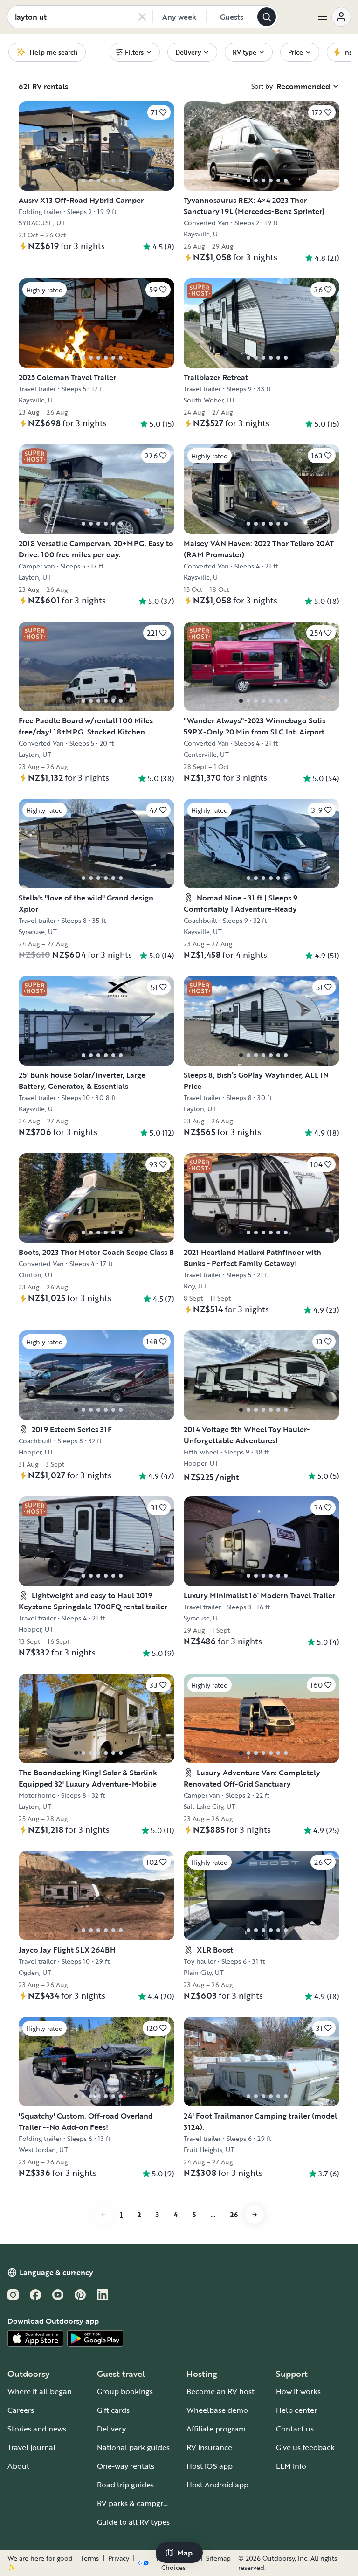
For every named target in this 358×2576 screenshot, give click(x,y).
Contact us (295, 2429)
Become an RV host (220, 2391)
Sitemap (218, 2558)
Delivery (111, 2429)
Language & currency (56, 2272)
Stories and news (37, 2429)
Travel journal (31, 2447)
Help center (296, 2410)
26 (234, 2214)
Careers (21, 2410)
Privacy (119, 2558)
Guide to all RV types (133, 2522)
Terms (90, 2558)
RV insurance (209, 2447)
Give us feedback (305, 2447)
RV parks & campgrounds (141, 2503)
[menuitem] (135, 52)
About (18, 2466)
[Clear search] (142, 17)
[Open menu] (334, 17)
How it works (298, 2391)
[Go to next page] (255, 2215)
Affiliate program (216, 2429)
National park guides (133, 2447)
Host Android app (217, 2485)
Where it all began (40, 2391)
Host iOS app (210, 2466)
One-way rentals (126, 2466)
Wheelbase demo (217, 2410)
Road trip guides (125, 2485)
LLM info (291, 2466)
